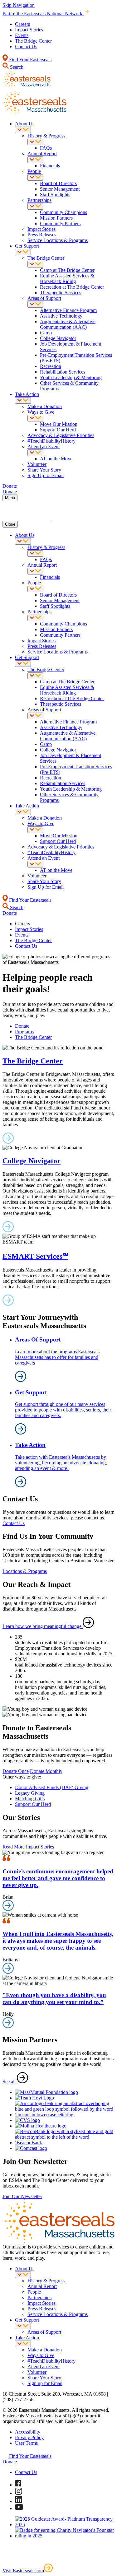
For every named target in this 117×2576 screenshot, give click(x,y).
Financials (50, 166)
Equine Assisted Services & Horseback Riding (67, 279)
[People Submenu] (35, 177)
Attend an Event (44, 446)
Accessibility (28, 2432)
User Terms (26, 2443)
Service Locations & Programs (58, 240)
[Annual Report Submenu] (35, 160)
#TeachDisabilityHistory (51, 441)
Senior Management (60, 189)
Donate (22, 1026)
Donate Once (16, 1771)
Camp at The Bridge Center (67, 270)
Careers (22, 24)
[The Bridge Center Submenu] (35, 264)
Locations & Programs (25, 1571)
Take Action (27, 394)
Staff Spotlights (55, 195)
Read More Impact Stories (28, 1847)
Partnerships (39, 200)
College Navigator (58, 338)
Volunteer (37, 464)
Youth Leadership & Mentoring (71, 377)
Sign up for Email (45, 2383)
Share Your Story (44, 470)
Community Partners (60, 223)
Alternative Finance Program (68, 310)
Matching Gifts (30, 1799)
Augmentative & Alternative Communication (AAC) (68, 324)
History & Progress (46, 136)
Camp (46, 333)
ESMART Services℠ (35, 1256)
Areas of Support (44, 298)
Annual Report (42, 153)
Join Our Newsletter (22, 2196)
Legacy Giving (30, 1793)
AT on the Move (56, 459)
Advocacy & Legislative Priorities (61, 435)
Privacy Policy (29, 2437)
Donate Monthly (46, 1771)
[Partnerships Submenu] (35, 206)
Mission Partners (56, 218)
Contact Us (26, 46)
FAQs (46, 148)
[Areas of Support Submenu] (35, 304)
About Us (25, 124)
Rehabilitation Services (63, 372)
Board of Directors (58, 183)
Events (22, 35)
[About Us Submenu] (23, 130)
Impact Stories (29, 30)
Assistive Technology (61, 316)
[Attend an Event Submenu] (35, 453)
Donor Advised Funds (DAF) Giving (52, 1787)
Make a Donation (45, 406)
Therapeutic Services (61, 293)
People (34, 171)
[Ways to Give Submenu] (35, 418)
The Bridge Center (33, 41)
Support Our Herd (58, 430)
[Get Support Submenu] (23, 252)
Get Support (27, 246)
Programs (24, 1032)
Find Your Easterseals (30, 60)
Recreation (51, 366)
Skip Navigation (19, 5)
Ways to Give (41, 412)
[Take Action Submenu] (23, 400)
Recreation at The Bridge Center (72, 287)
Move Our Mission (59, 424)
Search (16, 67)
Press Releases (42, 235)
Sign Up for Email (46, 475)
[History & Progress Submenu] (35, 142)
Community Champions (63, 212)
